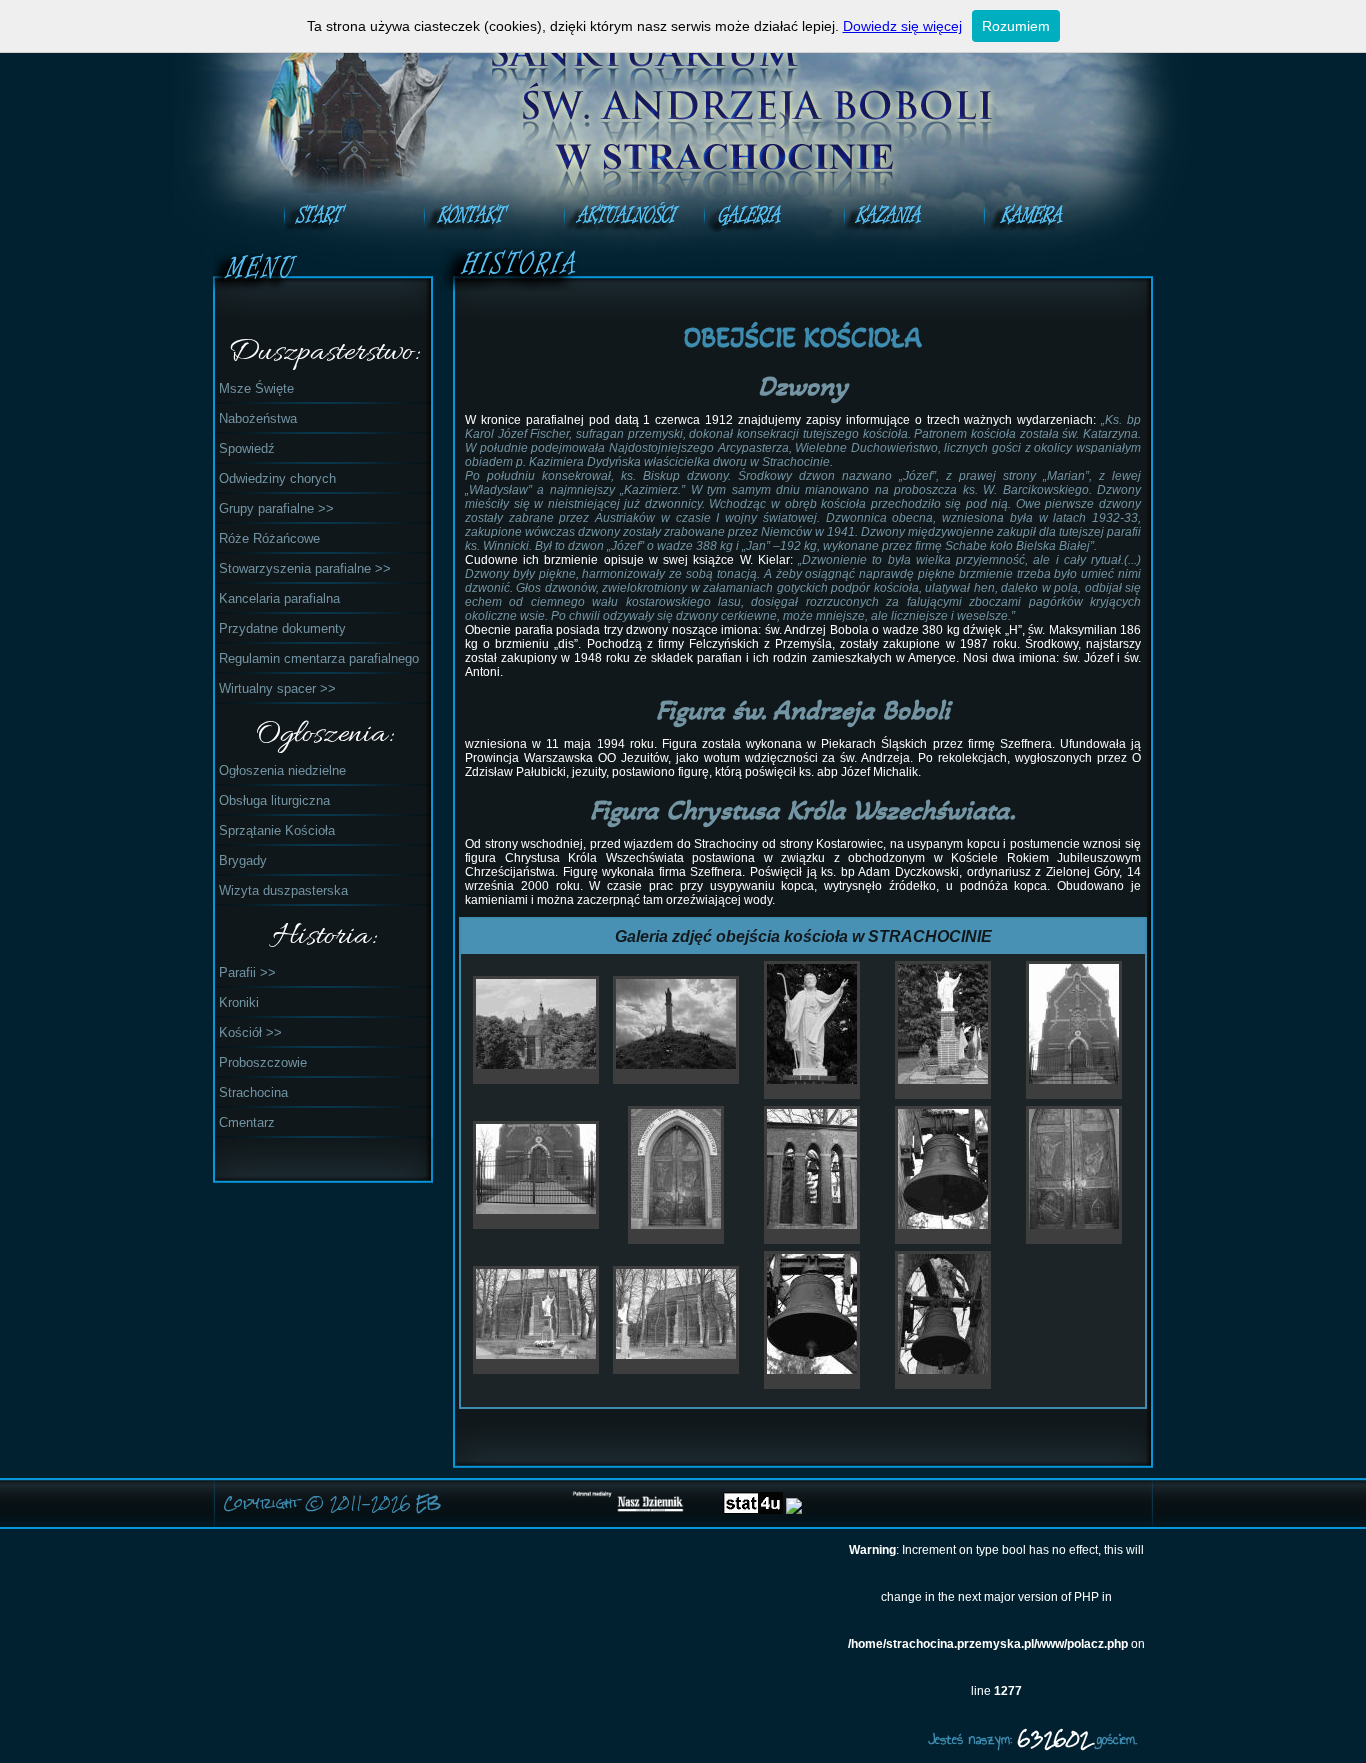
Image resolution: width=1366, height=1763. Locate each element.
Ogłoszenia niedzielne (282, 770)
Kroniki (239, 1002)
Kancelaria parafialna (279, 598)
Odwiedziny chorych (277, 478)
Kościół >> (250, 1032)
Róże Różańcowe (269, 538)
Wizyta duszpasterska (283, 890)
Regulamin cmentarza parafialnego (319, 658)
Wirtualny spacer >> (277, 688)
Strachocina (253, 1092)
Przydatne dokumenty (282, 628)
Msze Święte (256, 388)
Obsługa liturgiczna (274, 800)
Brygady (243, 860)
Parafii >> (247, 972)
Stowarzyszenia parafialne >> (305, 568)
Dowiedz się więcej (902, 26)
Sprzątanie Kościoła (277, 830)
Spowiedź (247, 448)
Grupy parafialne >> (276, 508)
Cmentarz (247, 1122)
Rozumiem (1016, 26)
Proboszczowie (263, 1062)
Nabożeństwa (258, 418)
